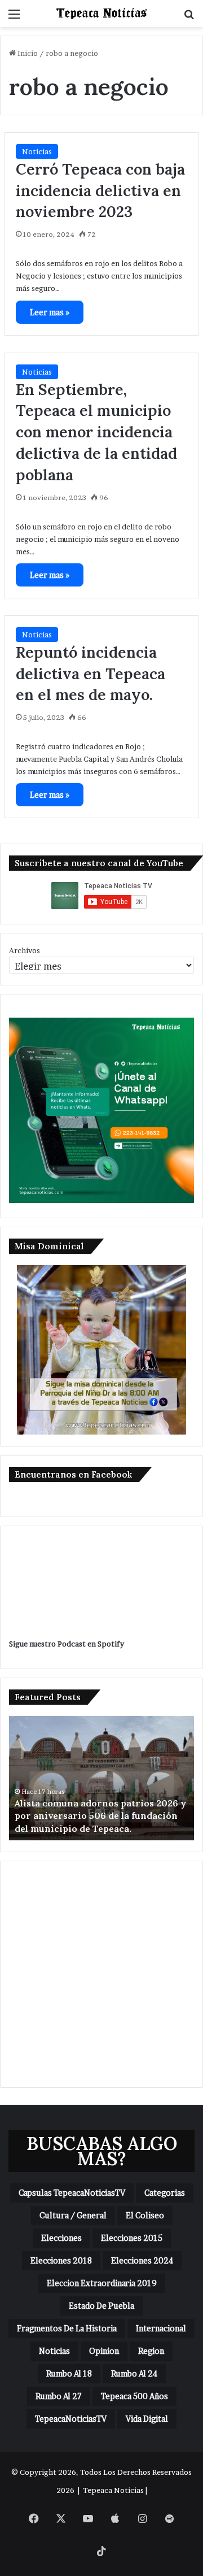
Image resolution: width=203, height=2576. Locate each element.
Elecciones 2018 (61, 2260)
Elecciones (61, 2238)
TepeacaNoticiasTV (71, 2419)
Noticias (37, 151)
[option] (102, 1778)
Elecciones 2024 (142, 2260)
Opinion (104, 2351)
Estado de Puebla (101, 2306)
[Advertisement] (101, 1974)
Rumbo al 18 (69, 2373)
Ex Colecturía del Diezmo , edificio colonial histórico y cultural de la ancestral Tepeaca (92, 1816)
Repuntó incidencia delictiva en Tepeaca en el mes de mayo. (91, 674)
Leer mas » (50, 312)
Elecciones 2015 (132, 2238)
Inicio (27, 53)
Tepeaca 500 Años (134, 2396)
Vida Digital (147, 2419)
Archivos (25, 950)
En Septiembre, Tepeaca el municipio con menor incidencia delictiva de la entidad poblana (96, 432)
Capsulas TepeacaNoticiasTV (72, 2193)
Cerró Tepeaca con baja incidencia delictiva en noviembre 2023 (100, 190)
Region (151, 2351)
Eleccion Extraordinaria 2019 (102, 2283)
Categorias (165, 2193)
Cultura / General (73, 2215)
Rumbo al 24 (134, 2373)
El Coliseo (145, 2215)
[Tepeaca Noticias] (101, 14)
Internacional (161, 2328)
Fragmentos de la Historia (67, 2328)
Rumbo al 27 (59, 2396)
